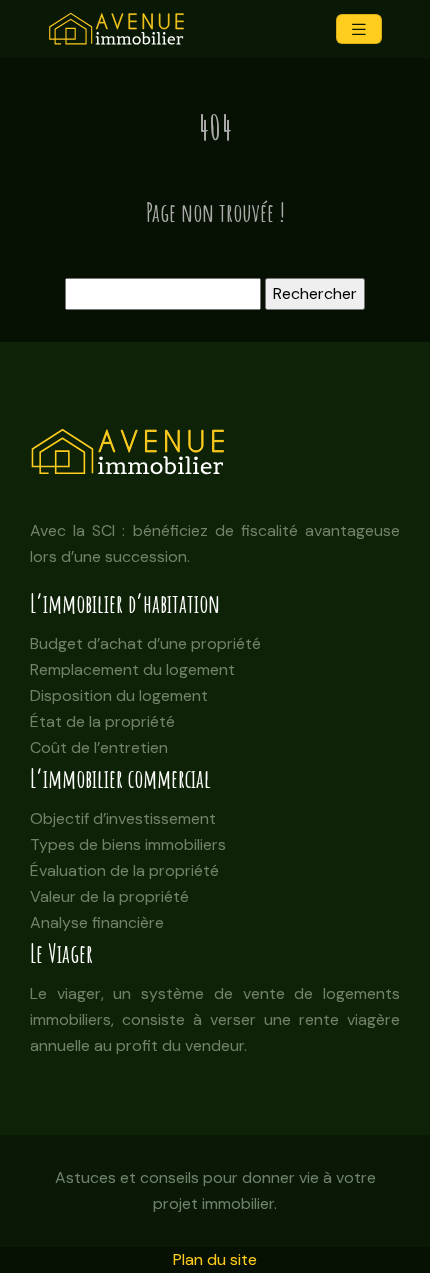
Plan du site (215, 1259)
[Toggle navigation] (359, 29)
